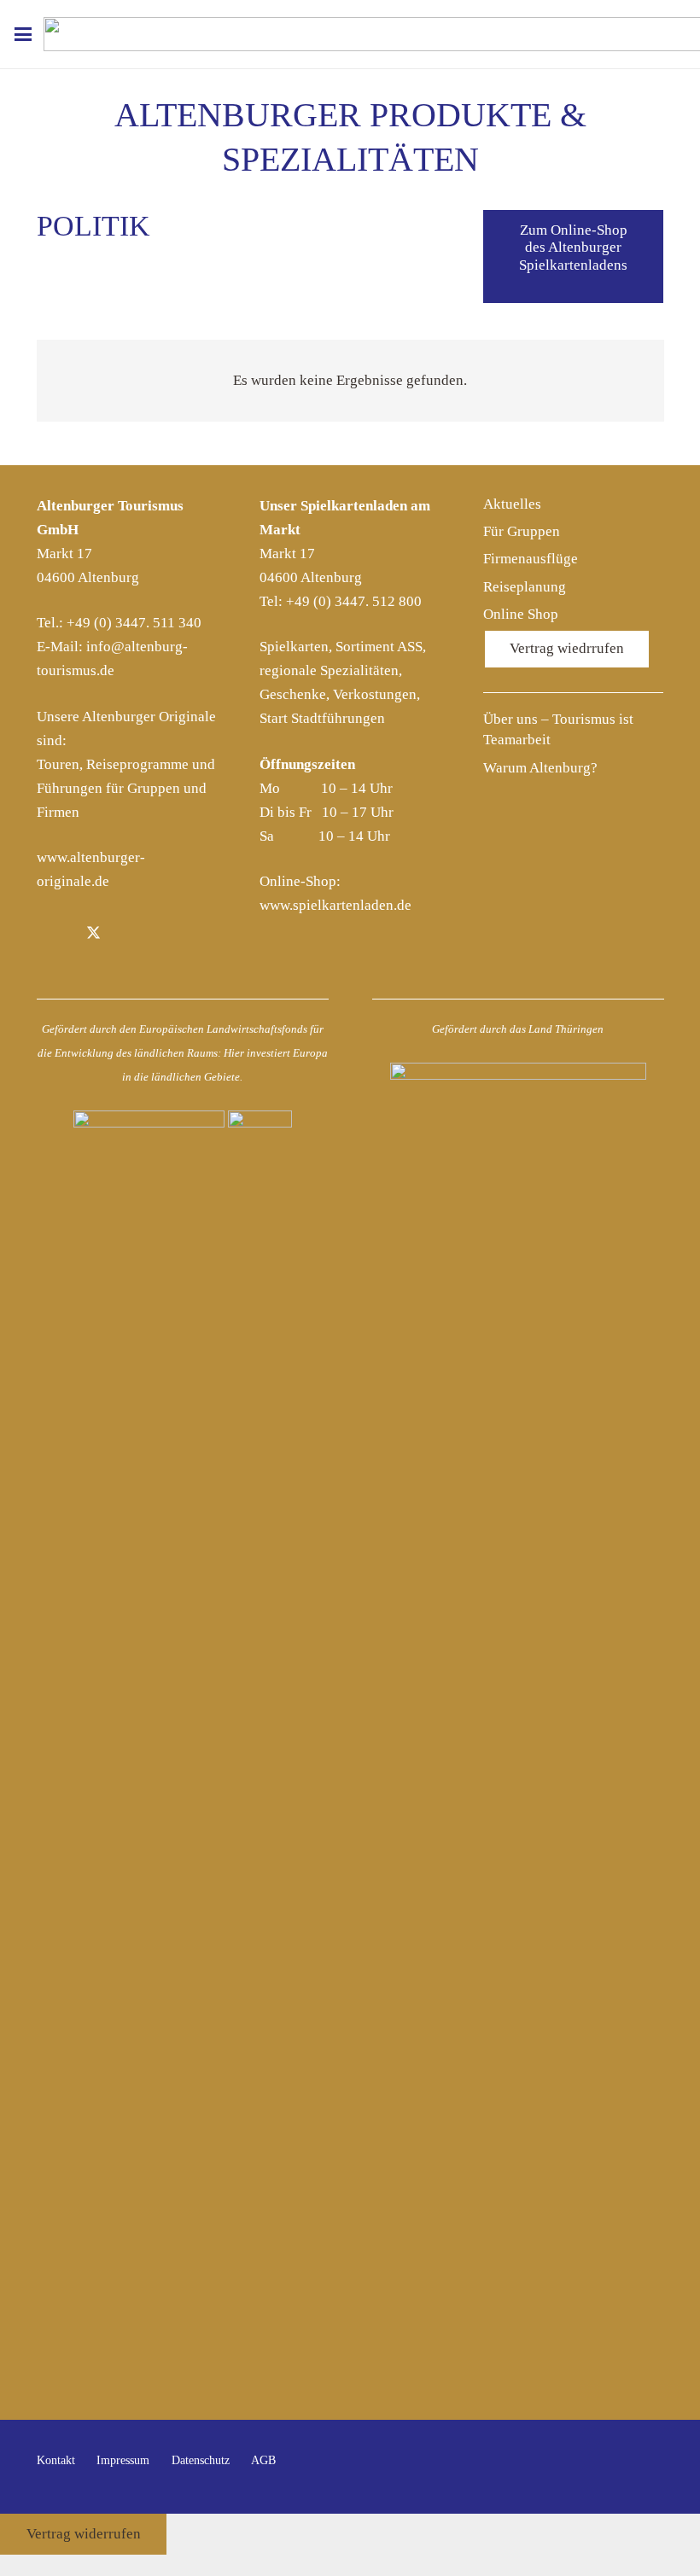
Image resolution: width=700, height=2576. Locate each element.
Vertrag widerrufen (84, 2534)
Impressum (123, 2460)
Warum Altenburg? (540, 768)
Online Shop (521, 614)
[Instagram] (133, 934)
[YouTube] (646, 2467)
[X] (93, 934)
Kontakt (56, 2460)
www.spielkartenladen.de (335, 905)
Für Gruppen (522, 531)
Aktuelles (512, 504)
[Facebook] (55, 934)
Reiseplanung (525, 587)
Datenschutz (201, 2460)
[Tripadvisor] (172, 934)
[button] (23, 34)
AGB (263, 2460)
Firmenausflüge (531, 559)
